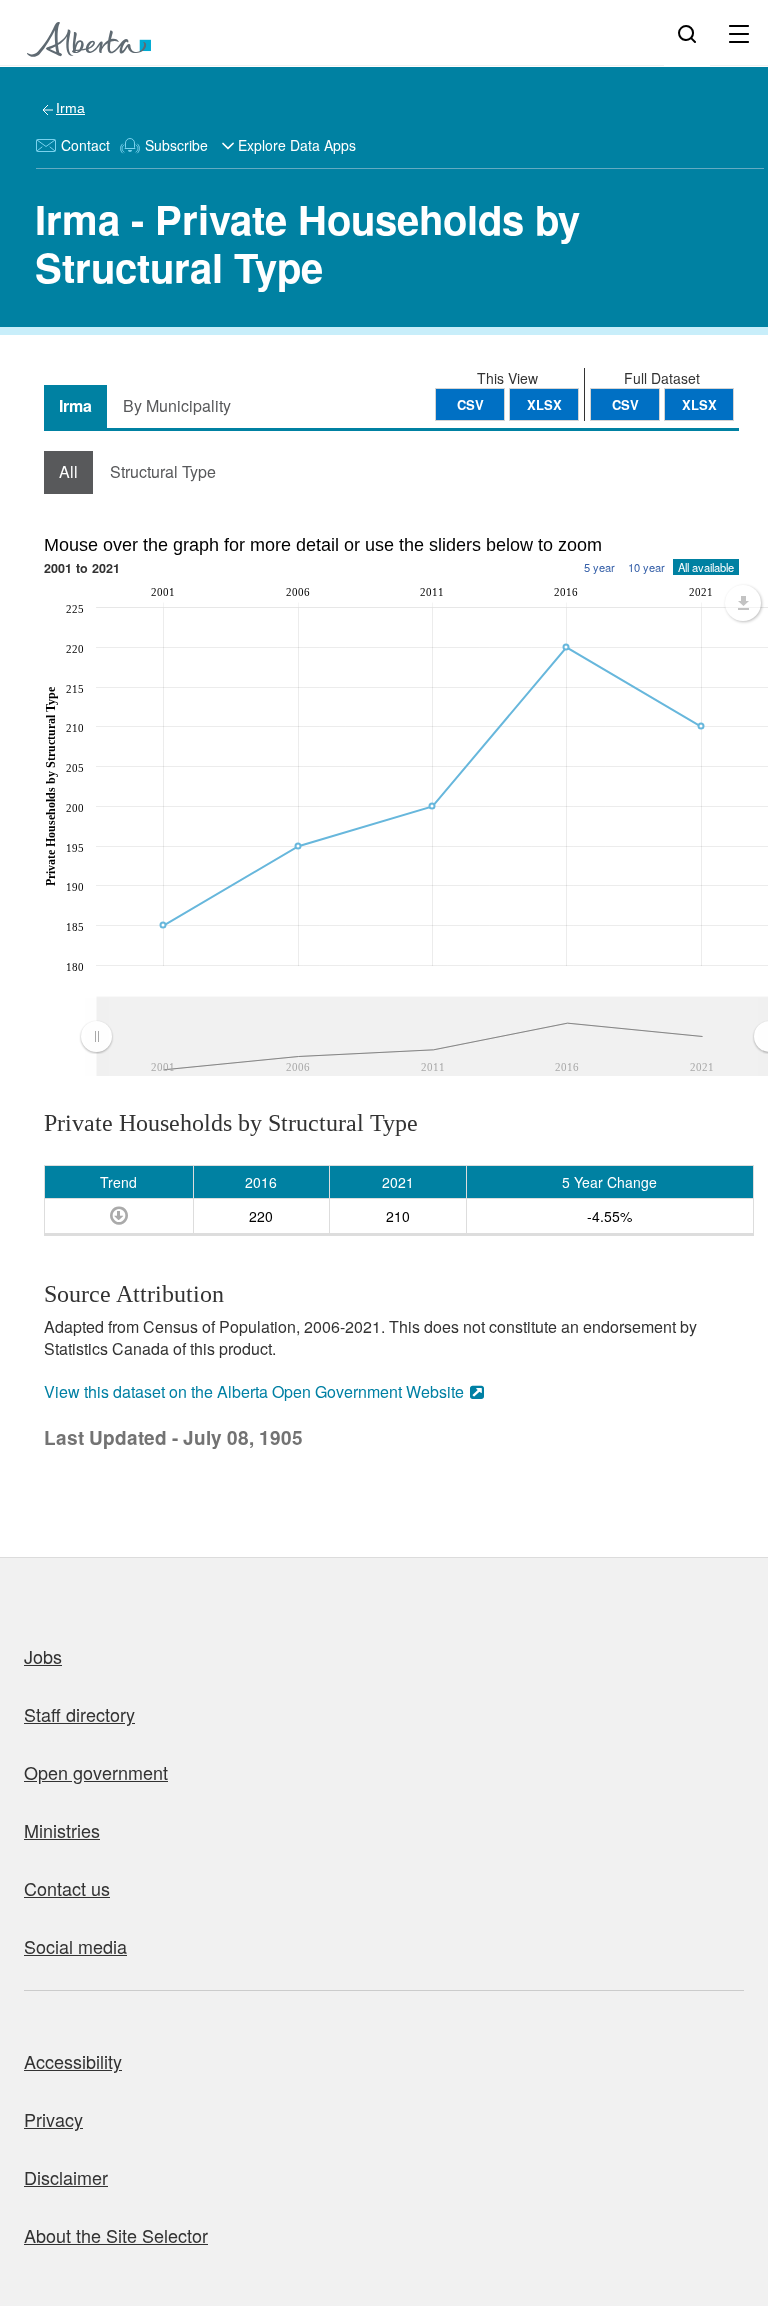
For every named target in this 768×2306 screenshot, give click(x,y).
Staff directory (79, 1714)
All (68, 471)
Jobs (43, 1656)
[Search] (687, 33)
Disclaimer (66, 2177)
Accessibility (73, 2061)
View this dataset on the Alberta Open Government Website (254, 1391)
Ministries (62, 1830)
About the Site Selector (116, 2235)
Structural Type (163, 471)
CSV (625, 404)
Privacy (53, 2119)
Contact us (67, 1888)
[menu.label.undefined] (743, 603)
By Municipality (177, 405)
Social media (75, 1946)
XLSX (699, 404)
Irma (70, 108)
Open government (96, 1772)
